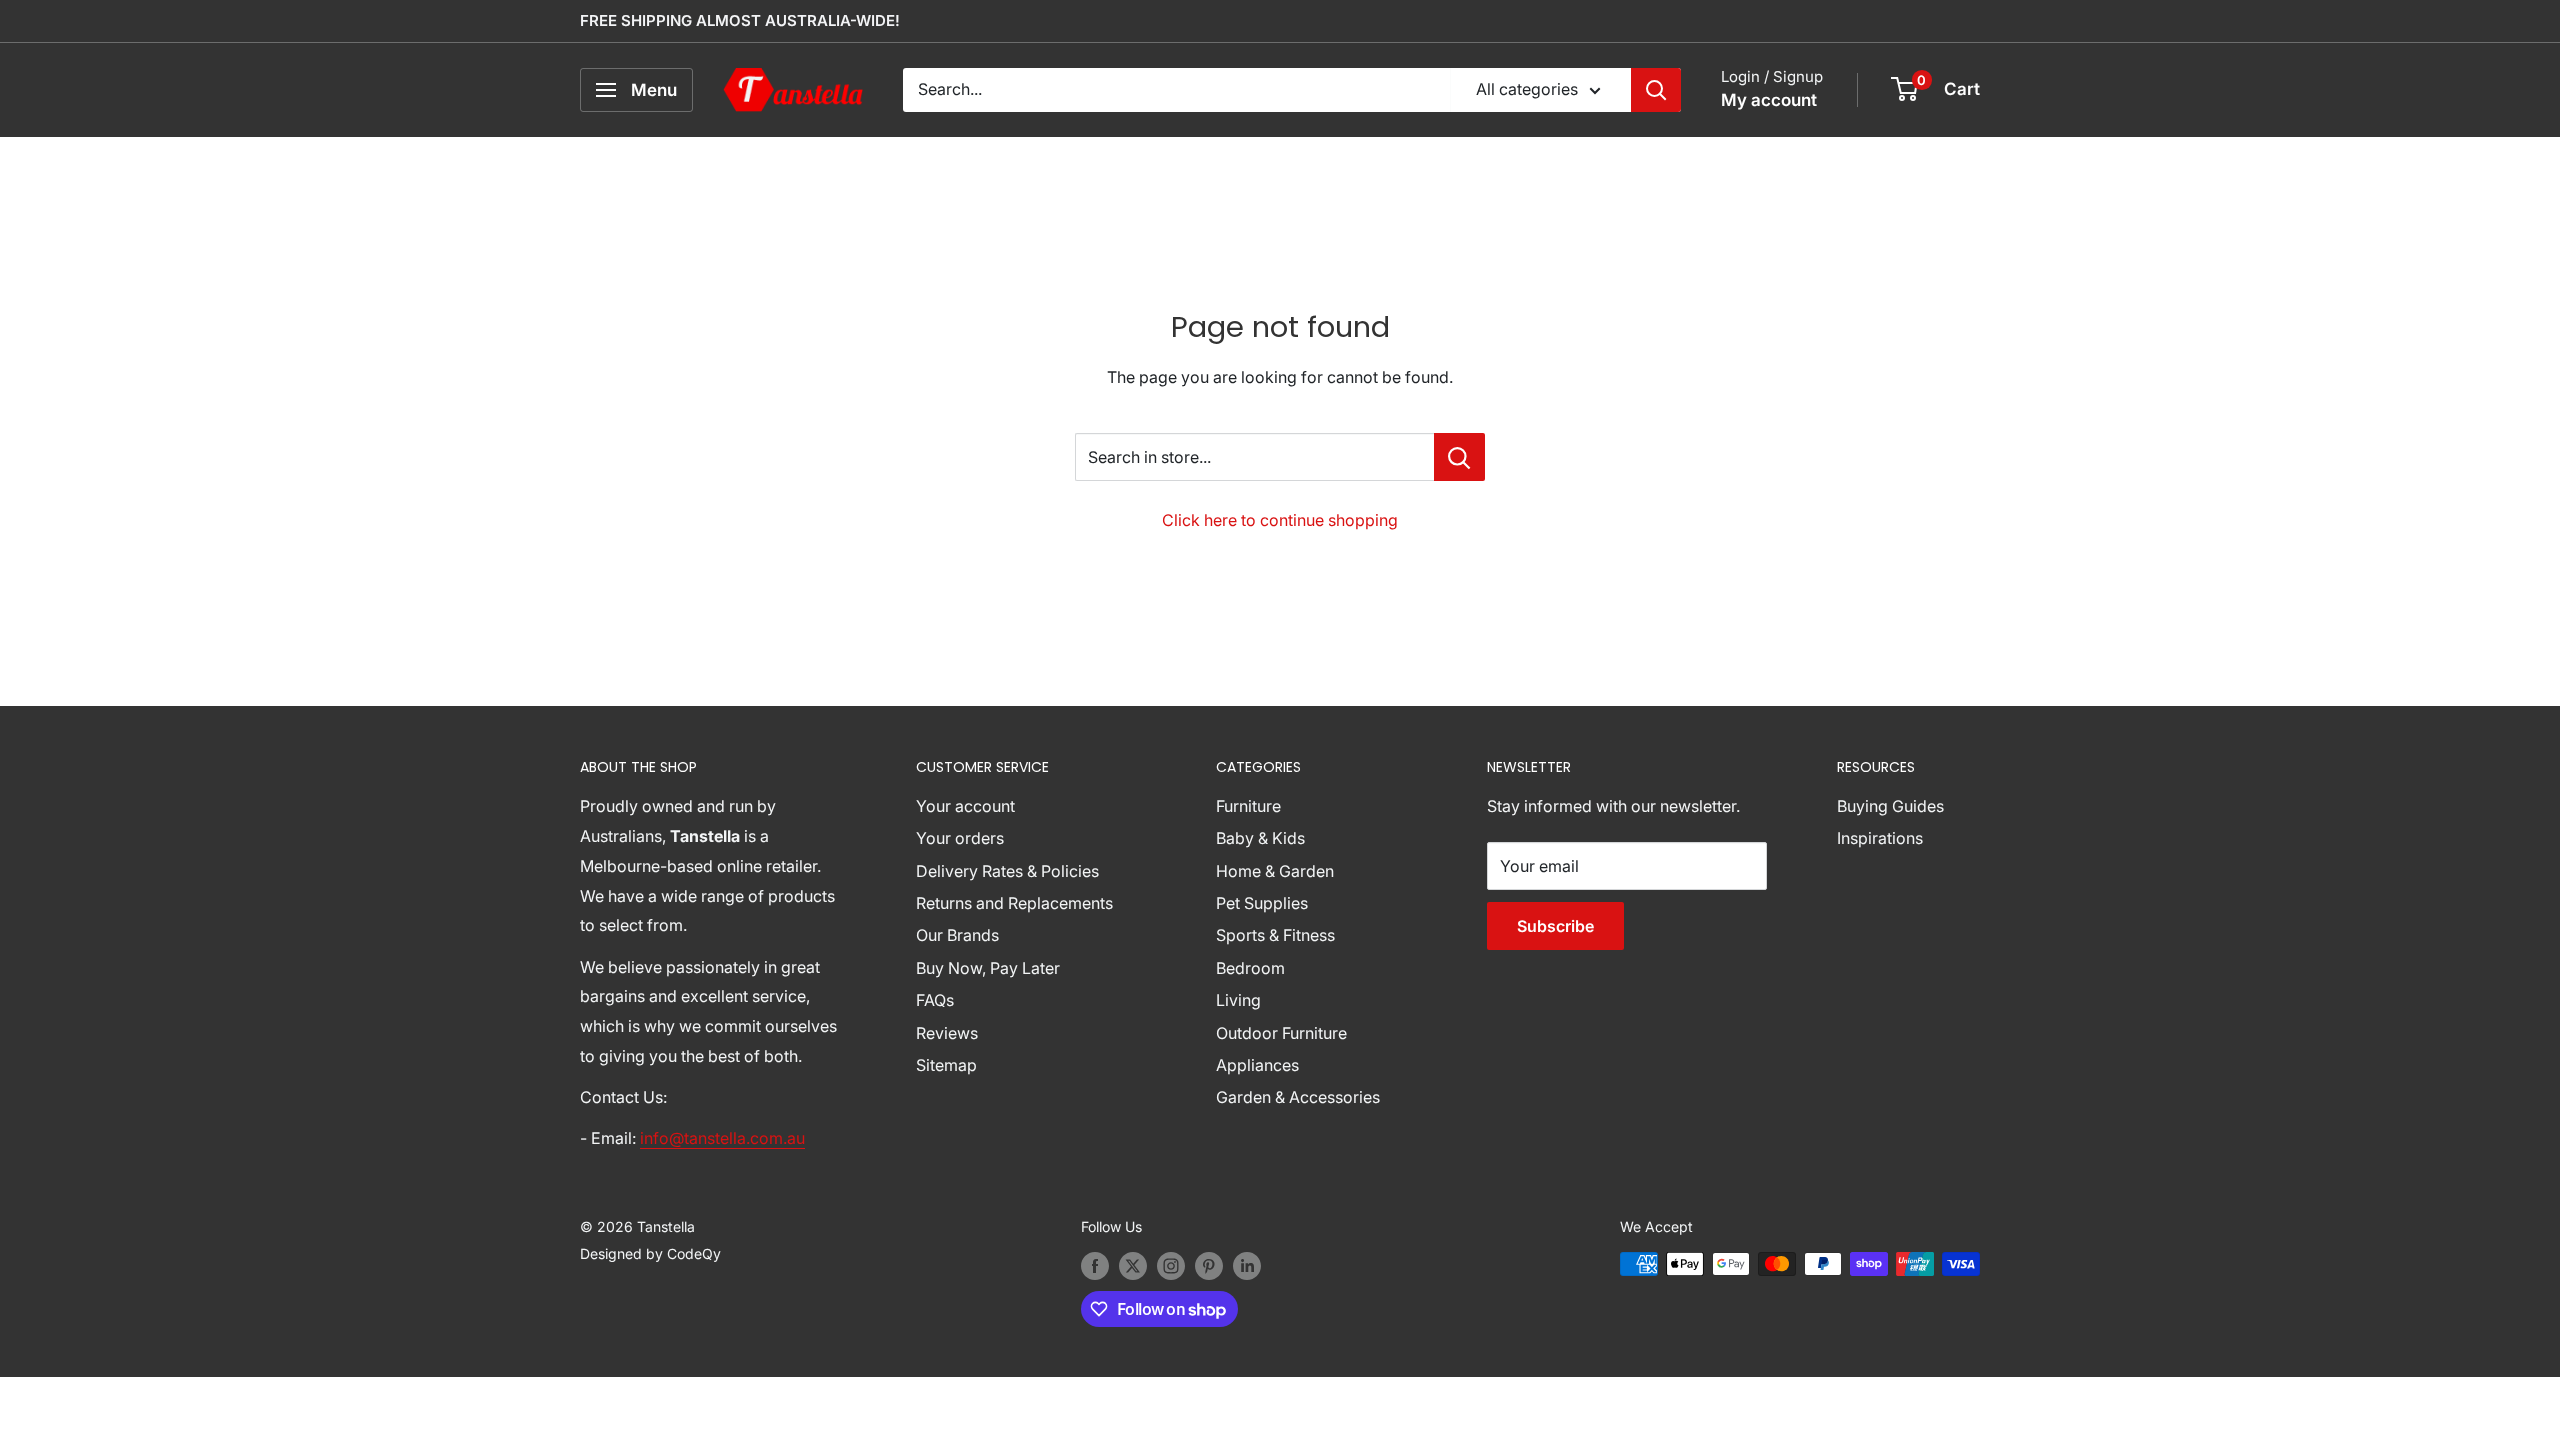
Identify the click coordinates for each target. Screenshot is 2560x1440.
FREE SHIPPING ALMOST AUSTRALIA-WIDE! (740, 20)
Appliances (1257, 1065)
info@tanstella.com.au (722, 1138)
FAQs (935, 1000)
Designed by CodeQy (650, 1253)
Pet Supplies (1262, 903)
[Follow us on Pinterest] (1209, 1266)
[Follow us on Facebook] (1095, 1266)
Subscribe (1555, 926)
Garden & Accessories (1298, 1097)
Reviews (947, 1033)
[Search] (1656, 90)
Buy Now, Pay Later (988, 968)
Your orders (960, 838)
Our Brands (957, 935)
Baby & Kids (1260, 838)
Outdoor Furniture (1281, 1033)
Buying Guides (1890, 806)
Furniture (1248, 806)
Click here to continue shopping (1280, 520)
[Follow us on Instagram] (1171, 1266)
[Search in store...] (1459, 457)
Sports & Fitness (1275, 935)
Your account (965, 806)
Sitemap (946, 1065)
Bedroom (1250, 968)
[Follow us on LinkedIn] (1247, 1266)
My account (1769, 100)
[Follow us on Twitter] (1133, 1266)
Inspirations (1880, 838)
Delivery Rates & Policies (1007, 871)
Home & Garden (1275, 871)
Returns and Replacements (1014, 903)
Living (1238, 1000)
